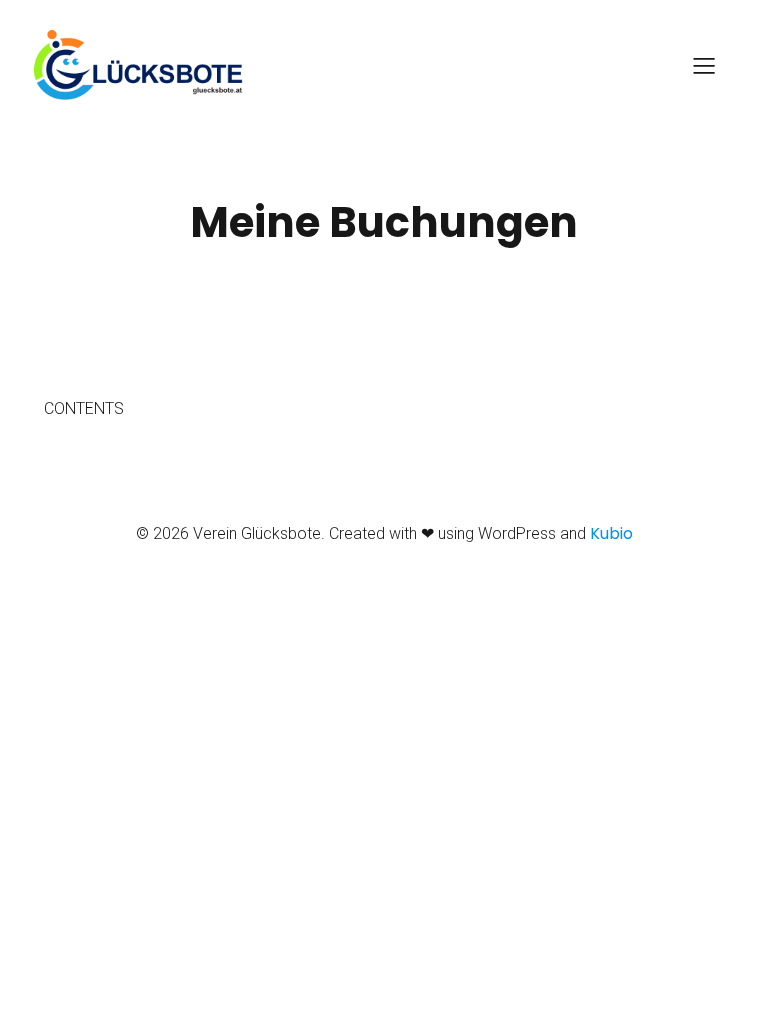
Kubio (611, 533)
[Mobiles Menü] (704, 65)
